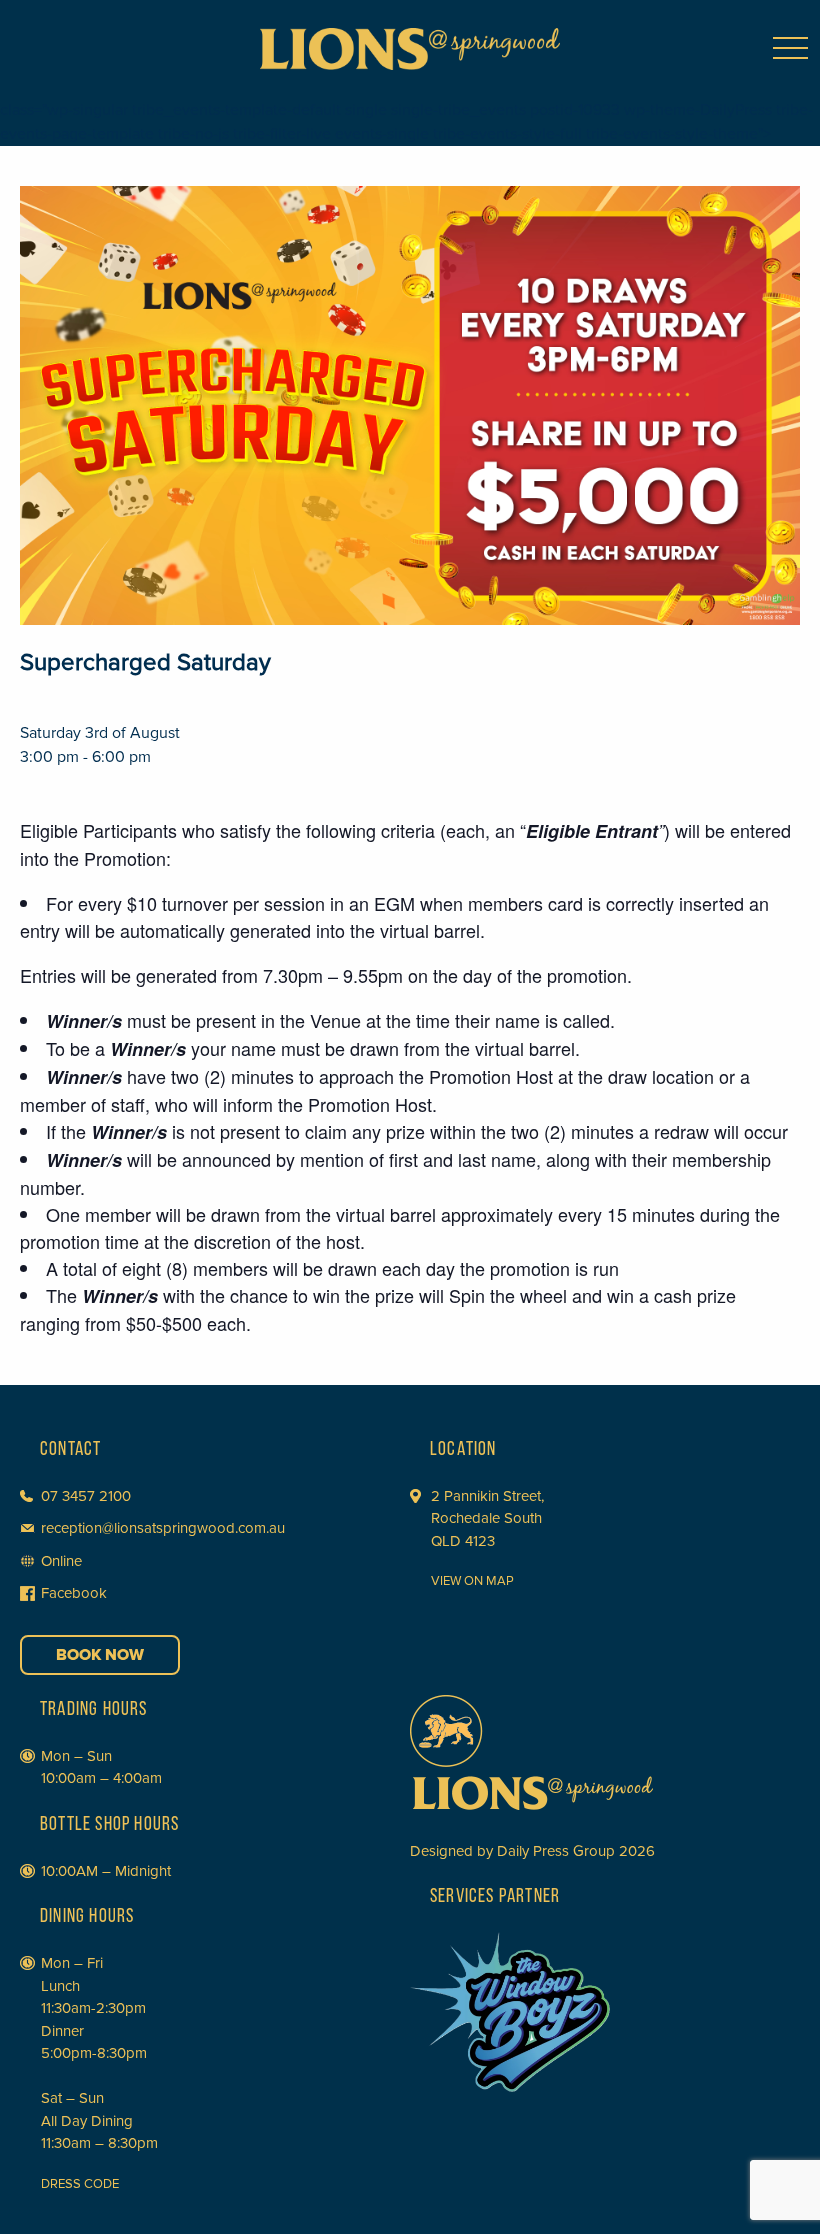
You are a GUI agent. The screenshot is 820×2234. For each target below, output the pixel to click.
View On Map (472, 1581)
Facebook (74, 1593)
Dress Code (80, 2184)
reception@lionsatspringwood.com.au (163, 1528)
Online (61, 1561)
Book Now (100, 1655)
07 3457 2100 (86, 1496)
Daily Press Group (556, 1851)
